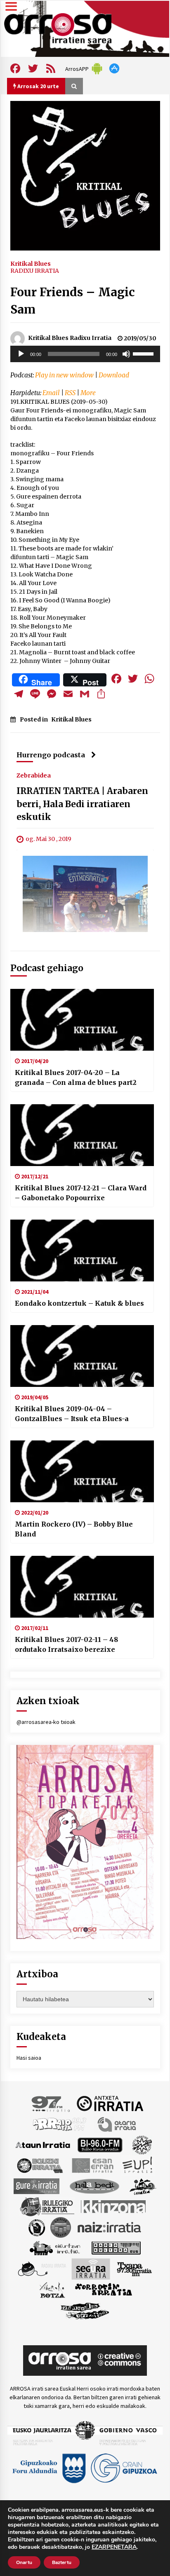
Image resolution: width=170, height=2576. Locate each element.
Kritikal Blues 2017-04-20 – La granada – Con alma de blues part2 (76, 1077)
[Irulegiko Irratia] (47, 2206)
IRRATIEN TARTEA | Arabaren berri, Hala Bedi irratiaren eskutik (82, 804)
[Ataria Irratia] (117, 2124)
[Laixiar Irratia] (61, 2227)
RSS (70, 393)
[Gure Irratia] (36, 2185)
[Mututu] (126, 354)
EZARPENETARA (114, 2547)
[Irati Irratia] (143, 2185)
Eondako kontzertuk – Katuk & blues (79, 1303)
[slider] (144, 353)
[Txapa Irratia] (134, 2268)
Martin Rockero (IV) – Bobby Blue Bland (74, 1529)
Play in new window (64, 375)
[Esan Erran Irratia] (92, 2165)
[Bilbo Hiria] (100, 2144)
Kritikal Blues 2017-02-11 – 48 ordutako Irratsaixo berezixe (66, 1644)
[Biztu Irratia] (142, 2144)
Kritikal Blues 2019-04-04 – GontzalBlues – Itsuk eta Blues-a (72, 1414)
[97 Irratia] (51, 2103)
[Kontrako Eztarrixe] (36, 2227)
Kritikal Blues (31, 263)
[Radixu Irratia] (41, 2268)
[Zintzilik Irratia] (85, 2310)
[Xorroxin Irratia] (103, 2289)
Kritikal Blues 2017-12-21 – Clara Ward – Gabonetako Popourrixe (81, 1193)
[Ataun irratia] (43, 2144)
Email (51, 393)
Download (114, 375)
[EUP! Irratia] (138, 2165)
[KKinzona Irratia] (114, 2206)
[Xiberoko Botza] (52, 2289)
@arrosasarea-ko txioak (46, 1722)
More (88, 393)
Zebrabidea (34, 775)
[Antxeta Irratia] (110, 2103)
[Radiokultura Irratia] (116, 2247)
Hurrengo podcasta (51, 755)
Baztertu (62, 2562)
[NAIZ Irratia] (110, 2227)
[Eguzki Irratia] (39, 2165)
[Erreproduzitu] (21, 354)
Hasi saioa (29, 2058)
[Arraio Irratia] (60, 2124)
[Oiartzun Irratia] (55, 2247)
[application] (85, 354)
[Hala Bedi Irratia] (94, 2185)
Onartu (24, 2562)
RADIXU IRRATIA (35, 271)
